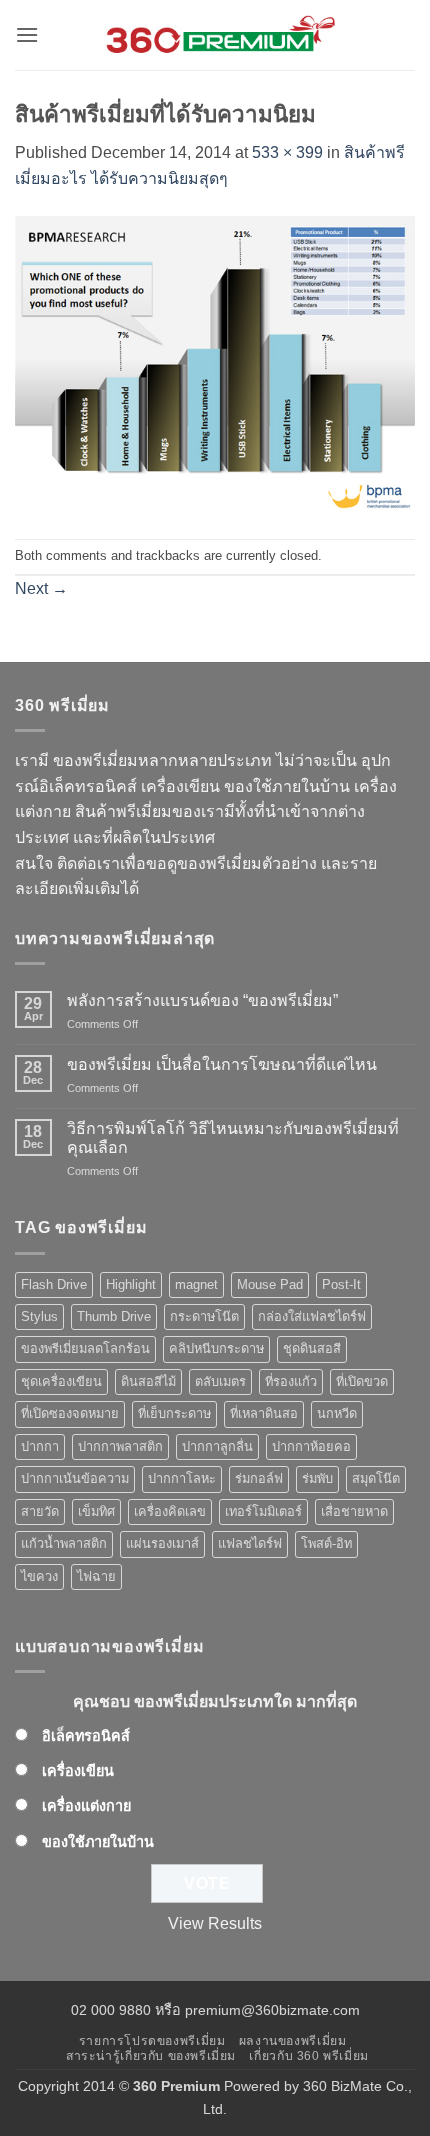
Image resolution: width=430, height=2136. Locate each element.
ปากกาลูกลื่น (217, 1446)
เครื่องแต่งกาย (86, 1806)
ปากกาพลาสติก (120, 1446)
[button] (27, 34)
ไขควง (39, 1576)
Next (41, 588)
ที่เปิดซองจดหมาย (70, 1413)
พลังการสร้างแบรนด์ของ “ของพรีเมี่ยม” (202, 1000)
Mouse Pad (270, 1284)
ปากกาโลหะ (182, 1478)
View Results (215, 1923)
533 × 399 (287, 152)
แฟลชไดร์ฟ (250, 1543)
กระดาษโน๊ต (204, 1316)
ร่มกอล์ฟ (259, 1478)
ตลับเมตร (220, 1381)
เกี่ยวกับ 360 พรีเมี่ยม (308, 2056)
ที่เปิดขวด (362, 1381)
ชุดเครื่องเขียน (61, 1381)
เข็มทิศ (96, 1511)
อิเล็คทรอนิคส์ (86, 1736)
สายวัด (40, 1511)
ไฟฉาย (96, 1576)
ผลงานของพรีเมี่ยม (293, 2041)
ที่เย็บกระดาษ (174, 1413)
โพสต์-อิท (326, 1543)
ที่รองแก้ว (291, 1381)
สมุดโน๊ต (376, 1478)
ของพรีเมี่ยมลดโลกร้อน (85, 1348)
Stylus (39, 1316)
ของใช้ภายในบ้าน (98, 1842)
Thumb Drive (114, 1316)
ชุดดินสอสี (312, 1348)
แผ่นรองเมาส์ (162, 1543)
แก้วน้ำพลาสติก (64, 1543)
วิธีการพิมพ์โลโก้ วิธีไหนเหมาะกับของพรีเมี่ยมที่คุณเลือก (233, 1138)
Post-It (341, 1284)
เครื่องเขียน (78, 1771)
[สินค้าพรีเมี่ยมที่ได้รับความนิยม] (215, 363)
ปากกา (40, 1446)
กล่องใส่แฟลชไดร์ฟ (312, 1316)
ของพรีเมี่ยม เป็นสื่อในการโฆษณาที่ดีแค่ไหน (222, 1064)
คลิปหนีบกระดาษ (216, 1348)
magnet (196, 1284)
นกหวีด (337, 1413)
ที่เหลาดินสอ (264, 1413)
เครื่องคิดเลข (170, 1511)
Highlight (131, 1284)
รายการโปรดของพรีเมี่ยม (152, 2041)
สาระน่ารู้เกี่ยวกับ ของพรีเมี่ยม (151, 2056)
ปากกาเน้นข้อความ (75, 1478)
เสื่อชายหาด (354, 1511)
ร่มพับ (317, 1478)
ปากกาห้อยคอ (311, 1446)
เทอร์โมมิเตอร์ (263, 1511)
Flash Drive (54, 1284)
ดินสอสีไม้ (148, 1381)
